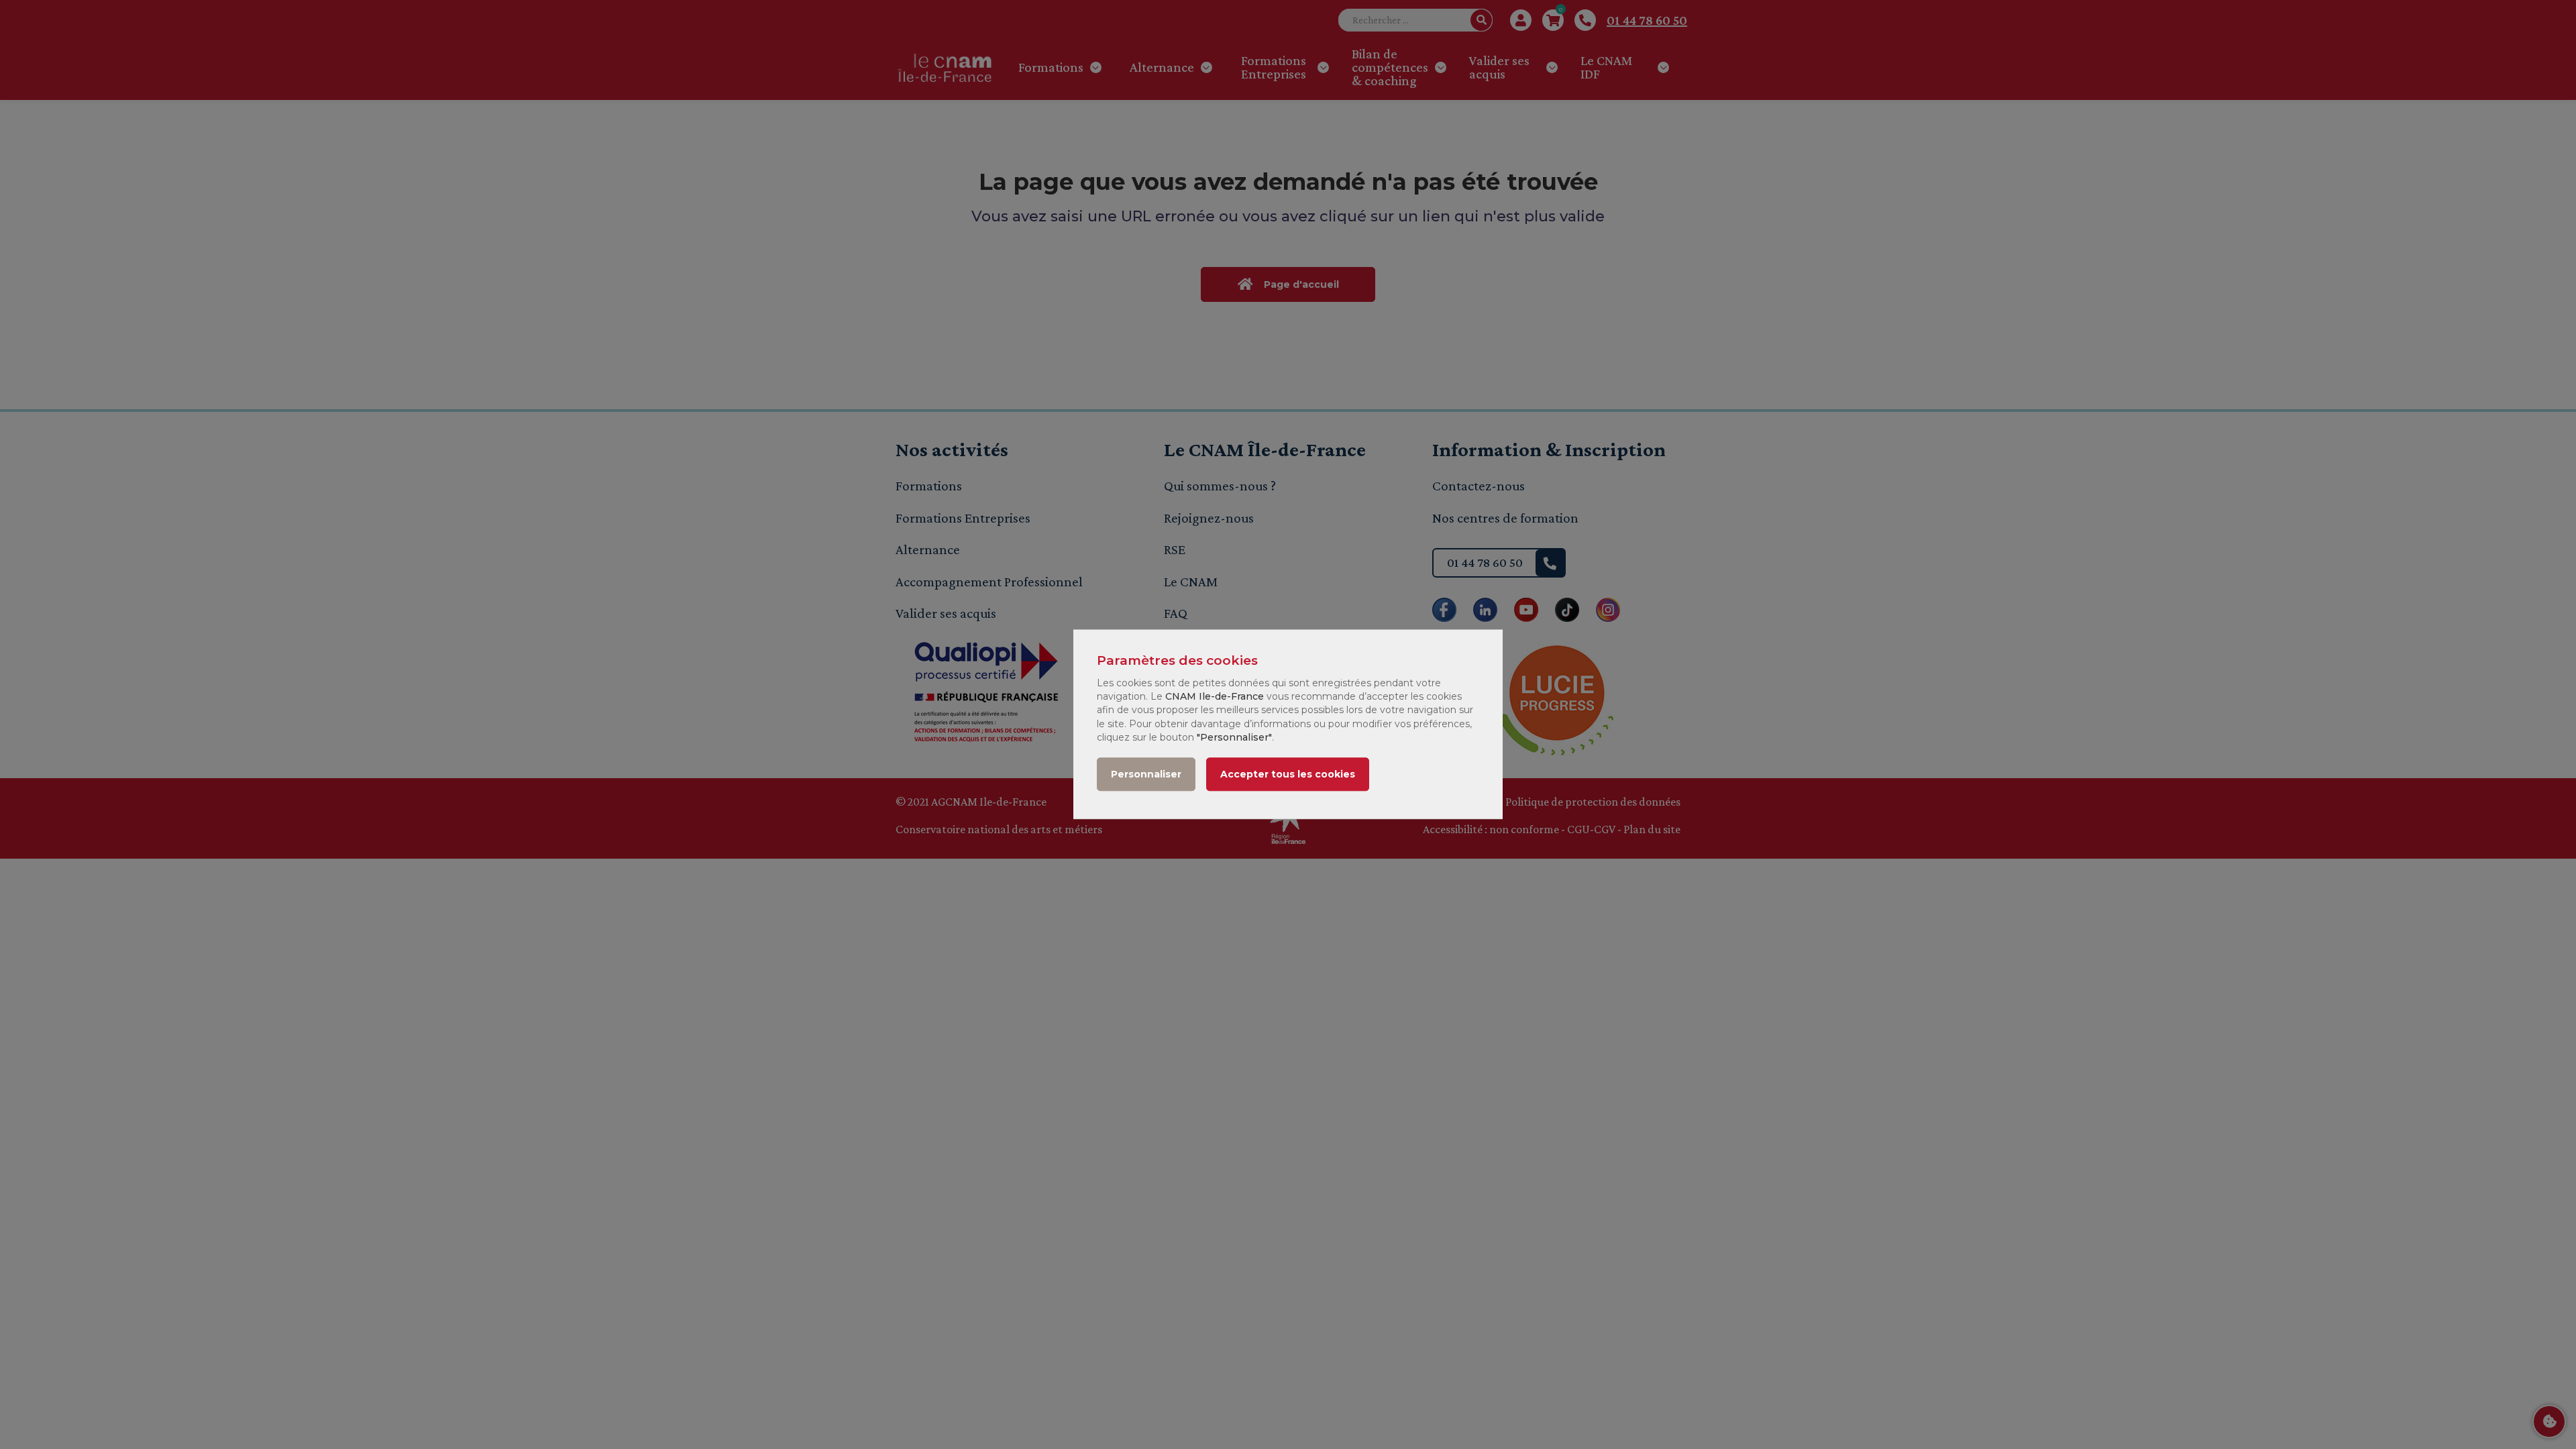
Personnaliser (1146, 775)
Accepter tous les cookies (1288, 775)
